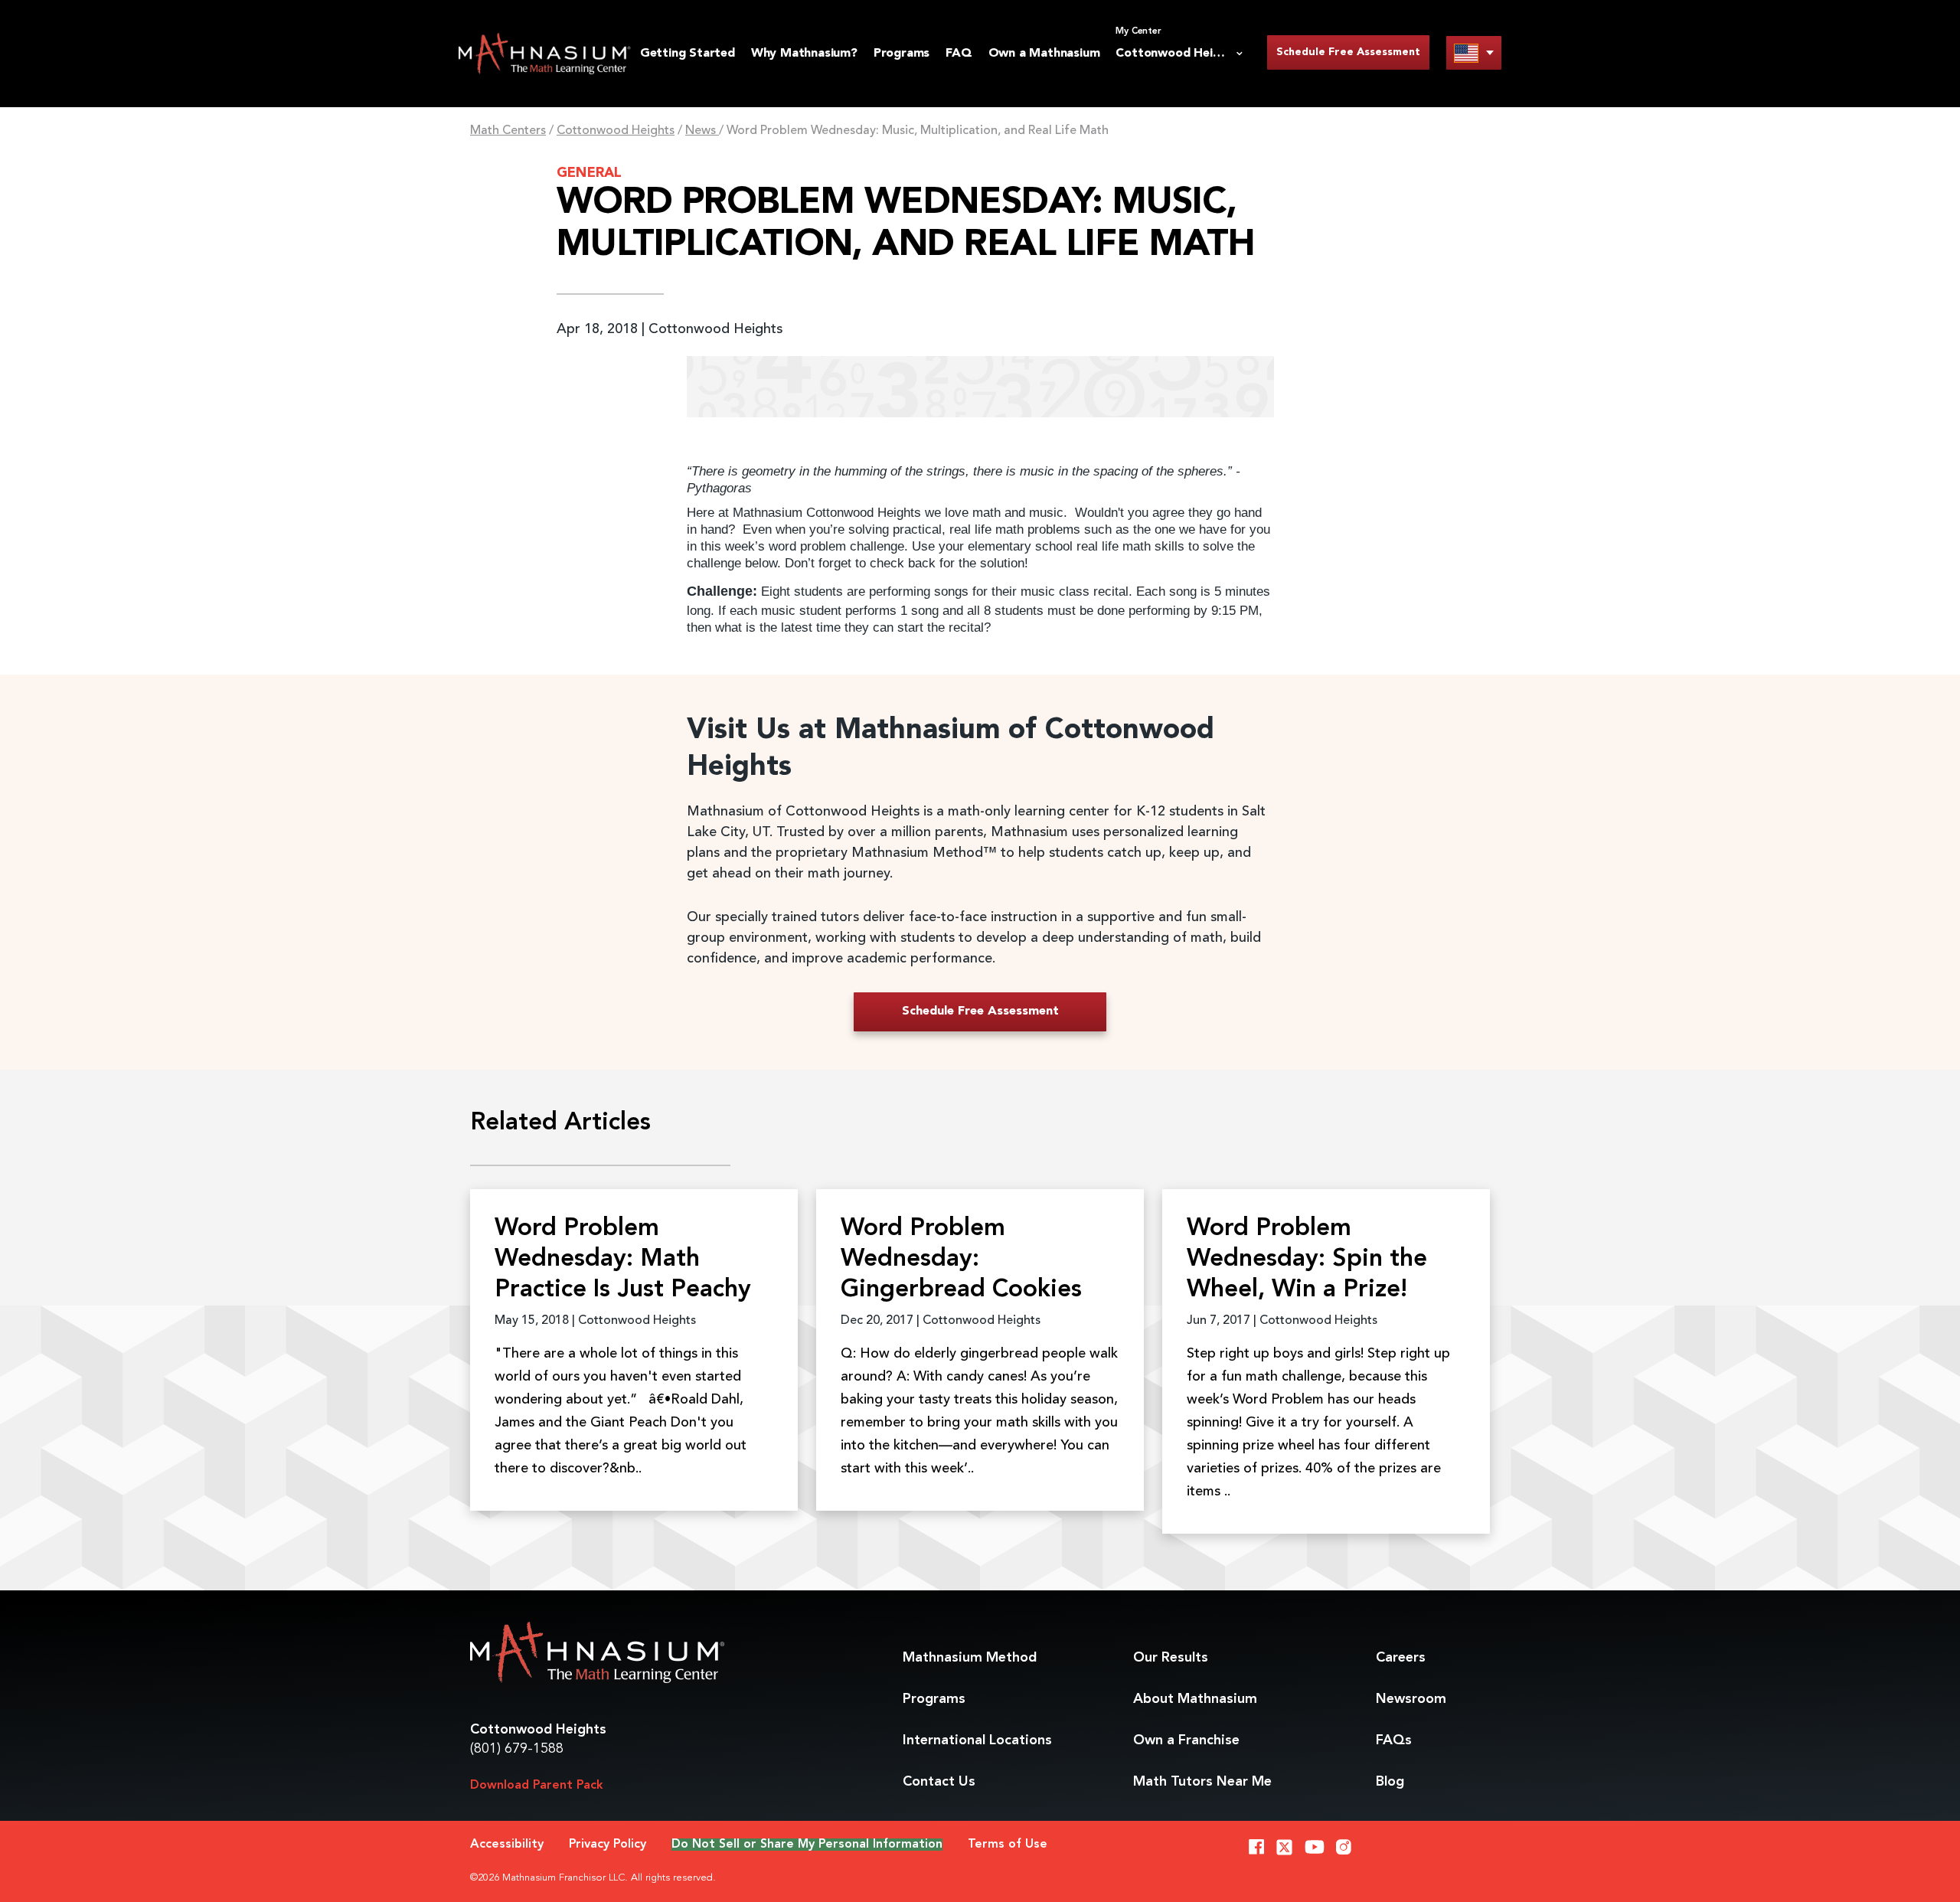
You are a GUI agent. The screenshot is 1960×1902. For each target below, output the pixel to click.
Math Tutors (1202, 1782)
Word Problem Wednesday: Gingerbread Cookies (961, 1260)
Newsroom (1411, 1699)
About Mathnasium (1195, 1699)
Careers (1401, 1658)
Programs (902, 54)
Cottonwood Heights (616, 131)
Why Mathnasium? (804, 54)
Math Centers (508, 131)
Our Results (1171, 1658)
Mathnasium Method (970, 1658)
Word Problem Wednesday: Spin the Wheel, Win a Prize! (1307, 1260)
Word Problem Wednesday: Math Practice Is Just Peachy (623, 1260)
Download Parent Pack (537, 1786)
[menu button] (1474, 52)
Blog (1390, 1782)
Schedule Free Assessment (1348, 52)
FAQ (959, 54)
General (589, 173)
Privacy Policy (608, 1845)
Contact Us (939, 1782)
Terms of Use (1008, 1845)
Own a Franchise (1186, 1740)
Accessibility (507, 1845)
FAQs (1394, 1740)
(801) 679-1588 (517, 1749)
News (702, 131)
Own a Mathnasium (1044, 54)
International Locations (977, 1740)
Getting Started (688, 54)
